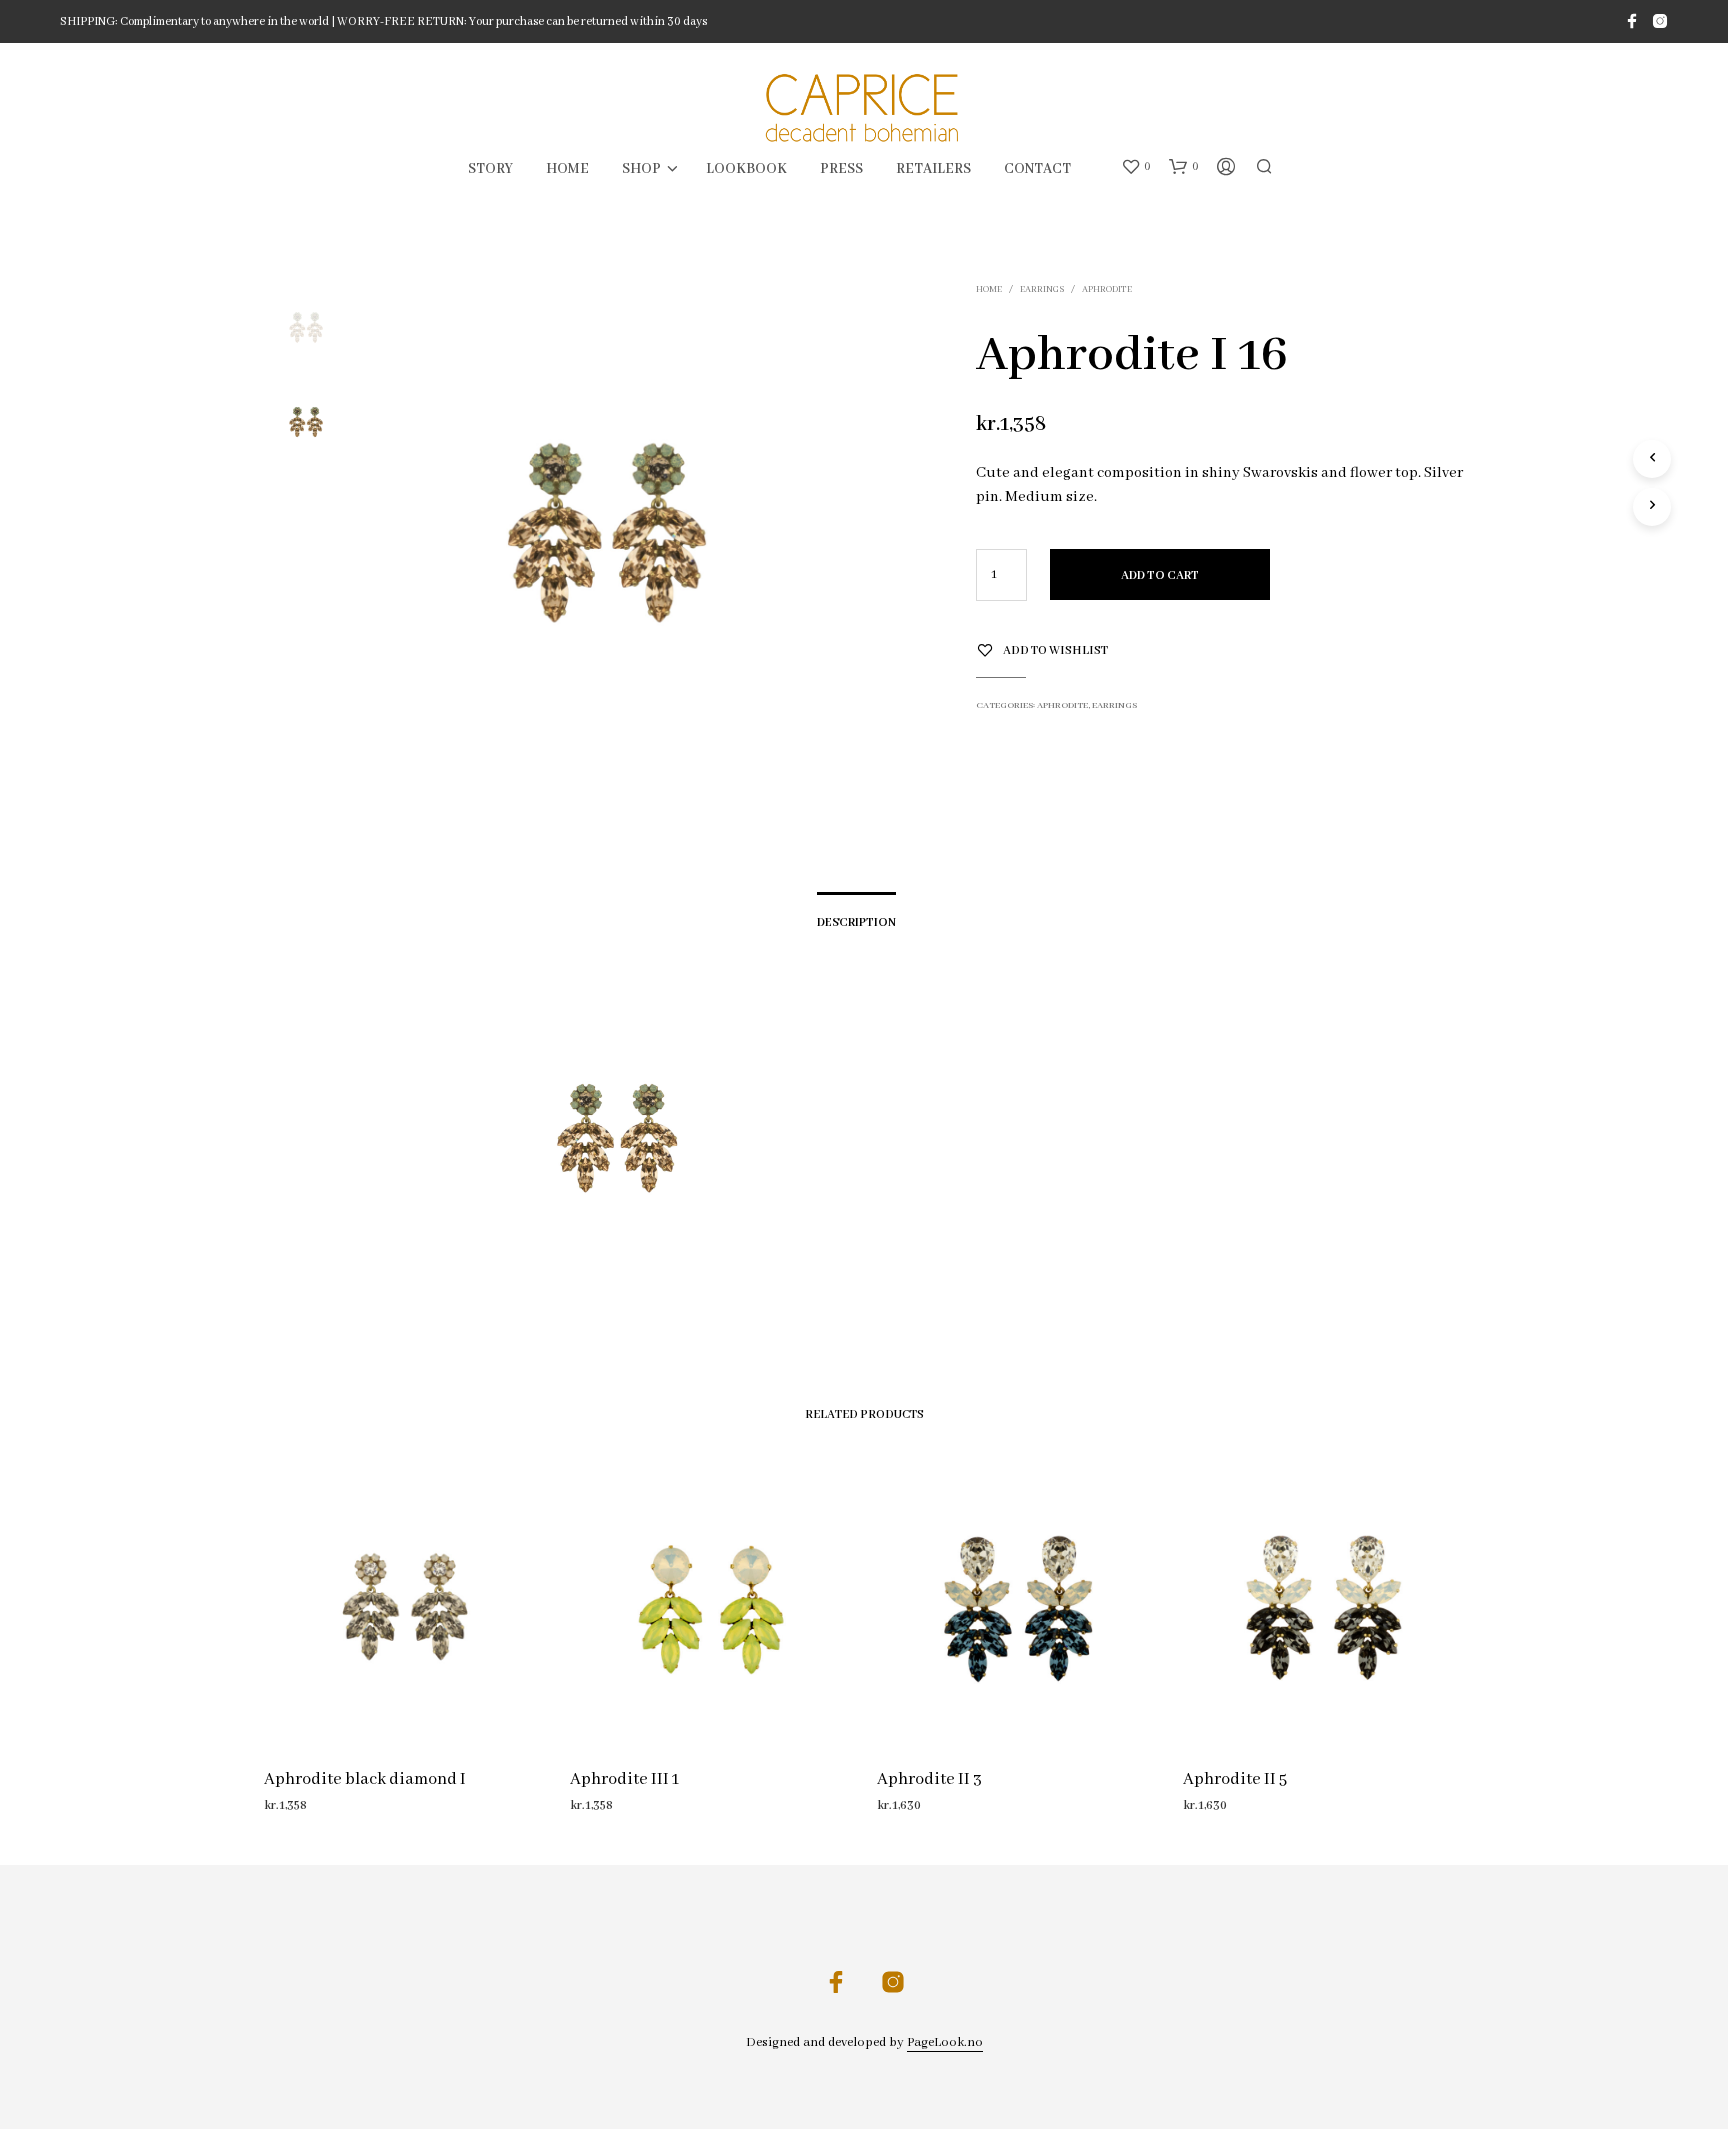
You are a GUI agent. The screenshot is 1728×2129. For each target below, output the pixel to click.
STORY (490, 169)
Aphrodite (1107, 289)
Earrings (1042, 289)
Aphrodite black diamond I (365, 1778)
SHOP (641, 169)
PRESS (841, 169)
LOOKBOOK (746, 169)
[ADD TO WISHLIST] (404, 1711)
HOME (567, 169)
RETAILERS (933, 169)
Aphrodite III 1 (624, 1778)
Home (989, 289)
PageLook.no (945, 2043)
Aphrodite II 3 (929, 1778)
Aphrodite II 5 (1235, 1778)
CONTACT (1037, 169)
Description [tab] (856, 922)
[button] (1136, 167)
